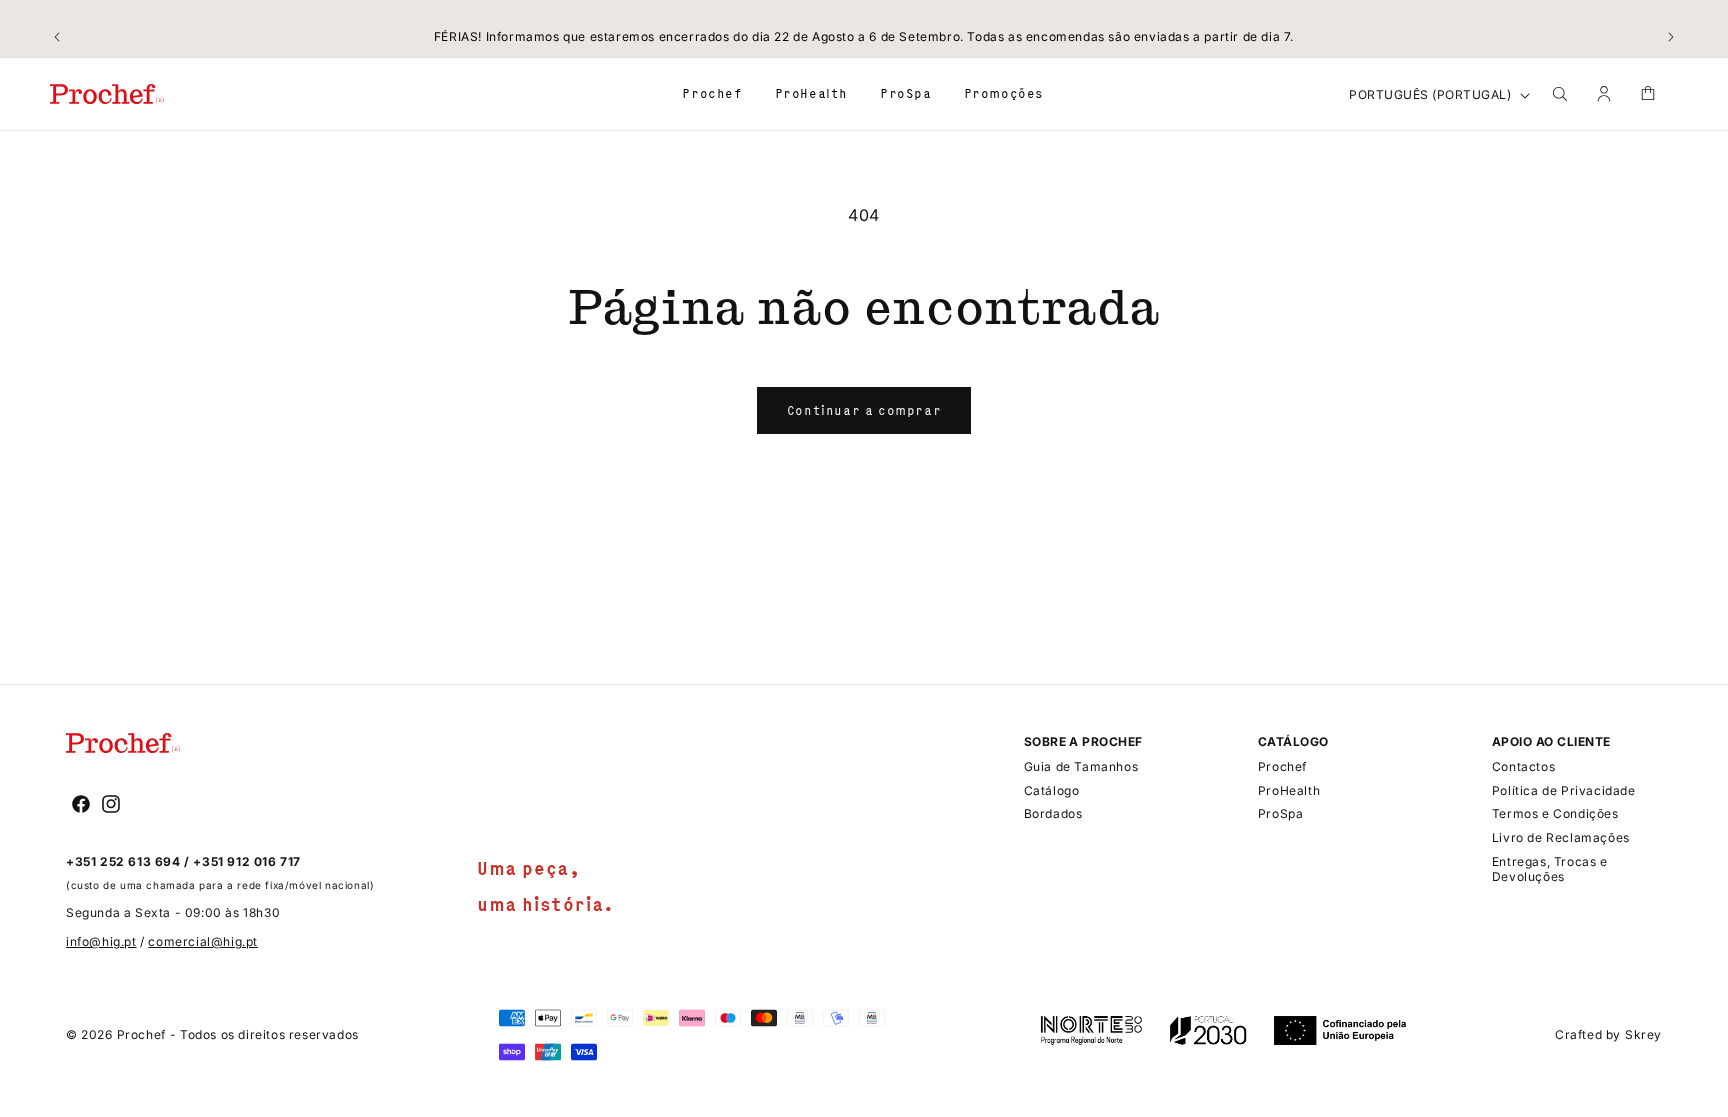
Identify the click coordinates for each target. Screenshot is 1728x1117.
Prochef (141, 1034)
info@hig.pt (101, 941)
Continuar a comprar (864, 410)
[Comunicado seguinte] (1671, 37)
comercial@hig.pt (203, 941)
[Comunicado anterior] (57, 37)
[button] (712, 93)
